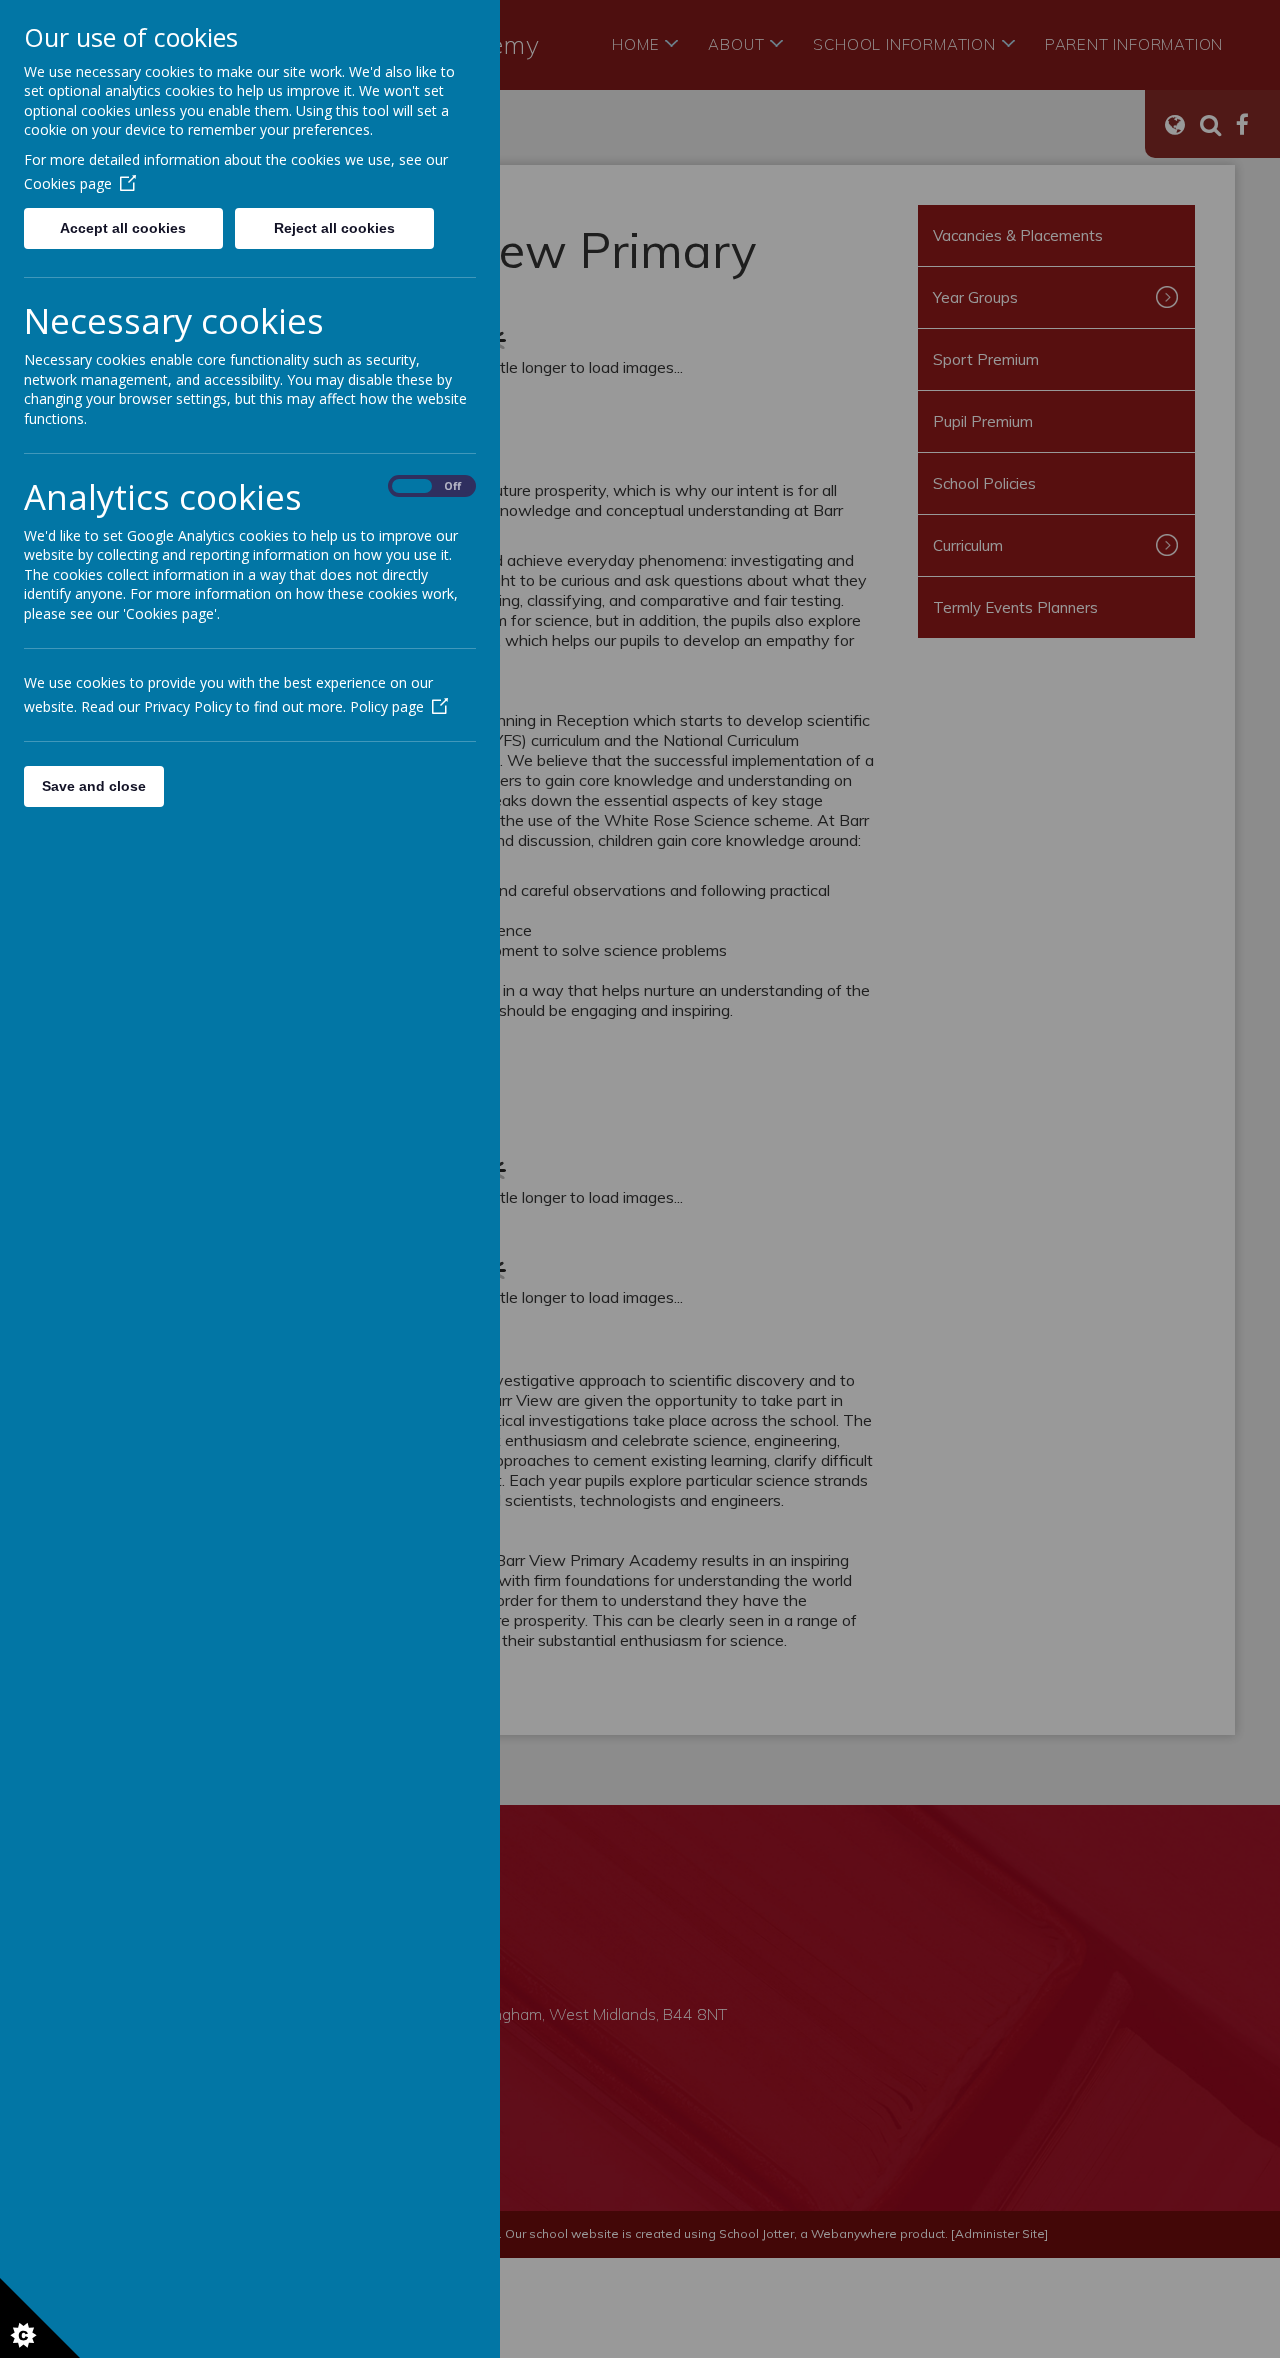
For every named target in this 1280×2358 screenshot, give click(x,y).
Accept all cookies (123, 228)
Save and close (94, 786)
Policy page (387, 706)
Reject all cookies (334, 228)
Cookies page (68, 183)
